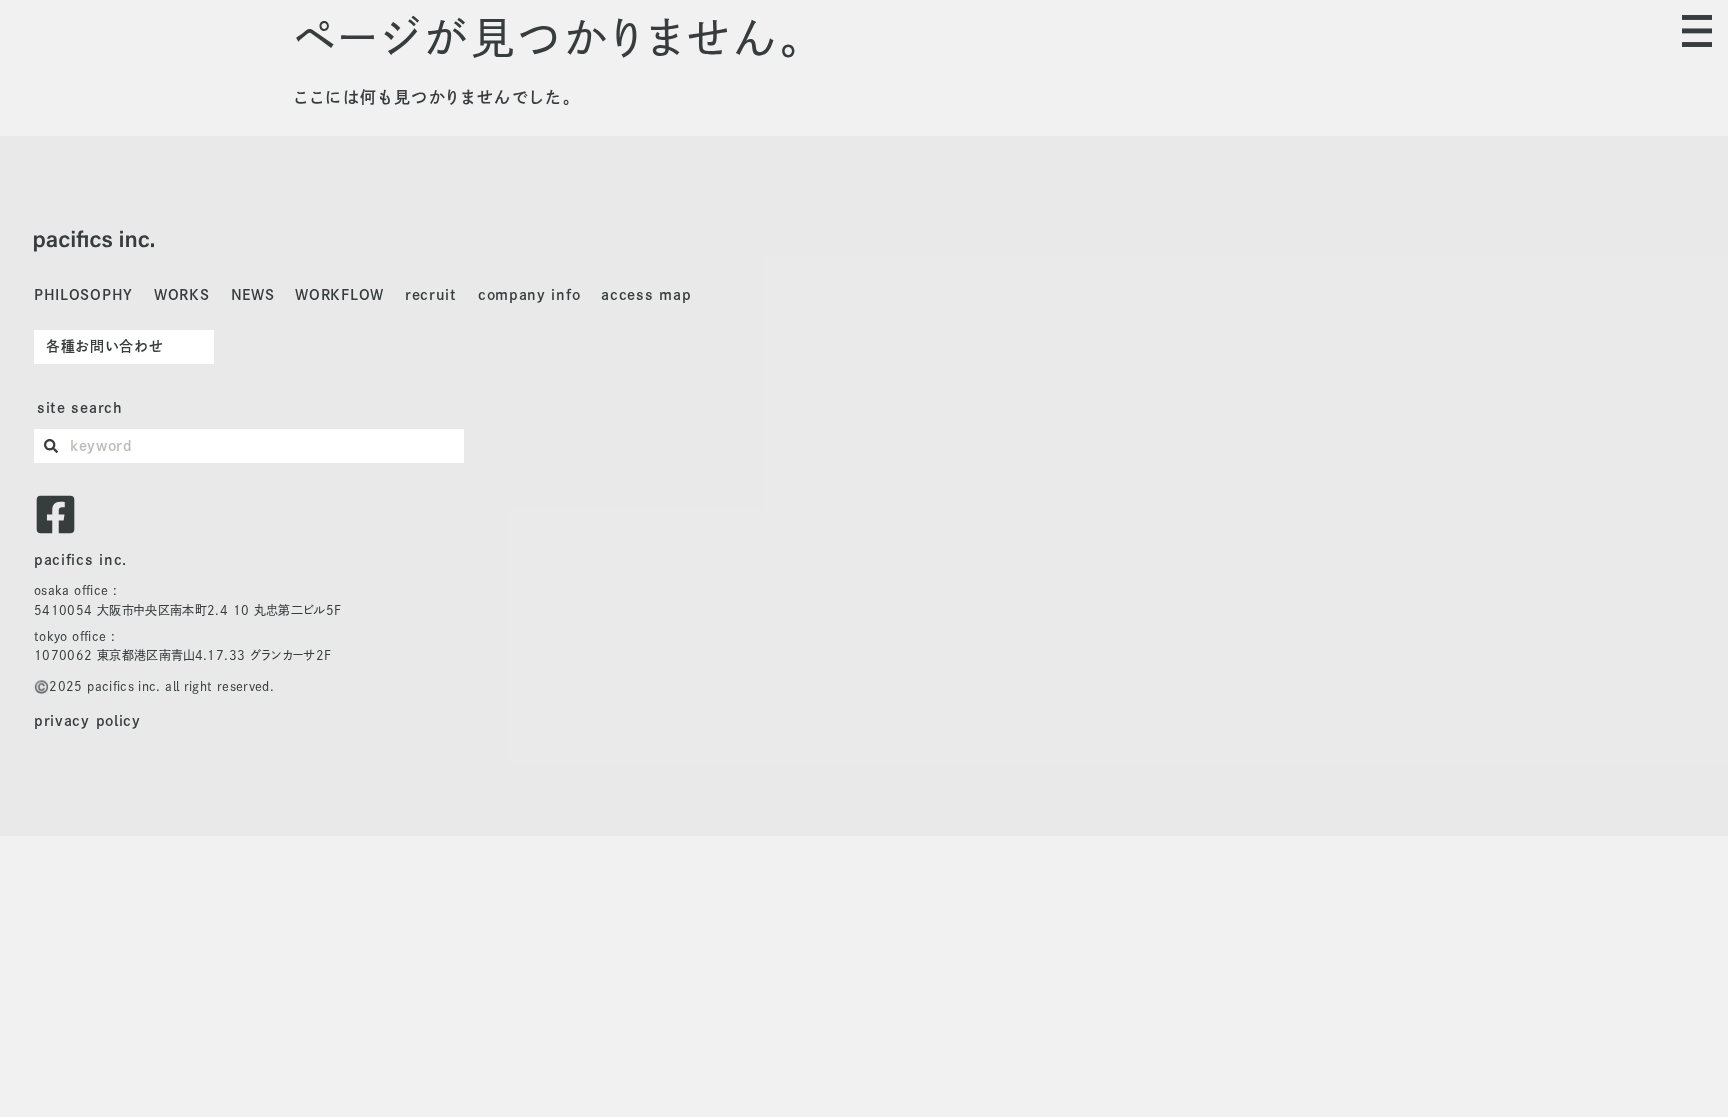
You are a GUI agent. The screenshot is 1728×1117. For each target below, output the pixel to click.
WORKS (182, 295)
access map (646, 295)
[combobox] (249, 446)
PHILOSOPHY (83, 295)
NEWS (253, 295)
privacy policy (87, 721)
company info (529, 295)
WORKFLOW (339, 295)
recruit (431, 295)
